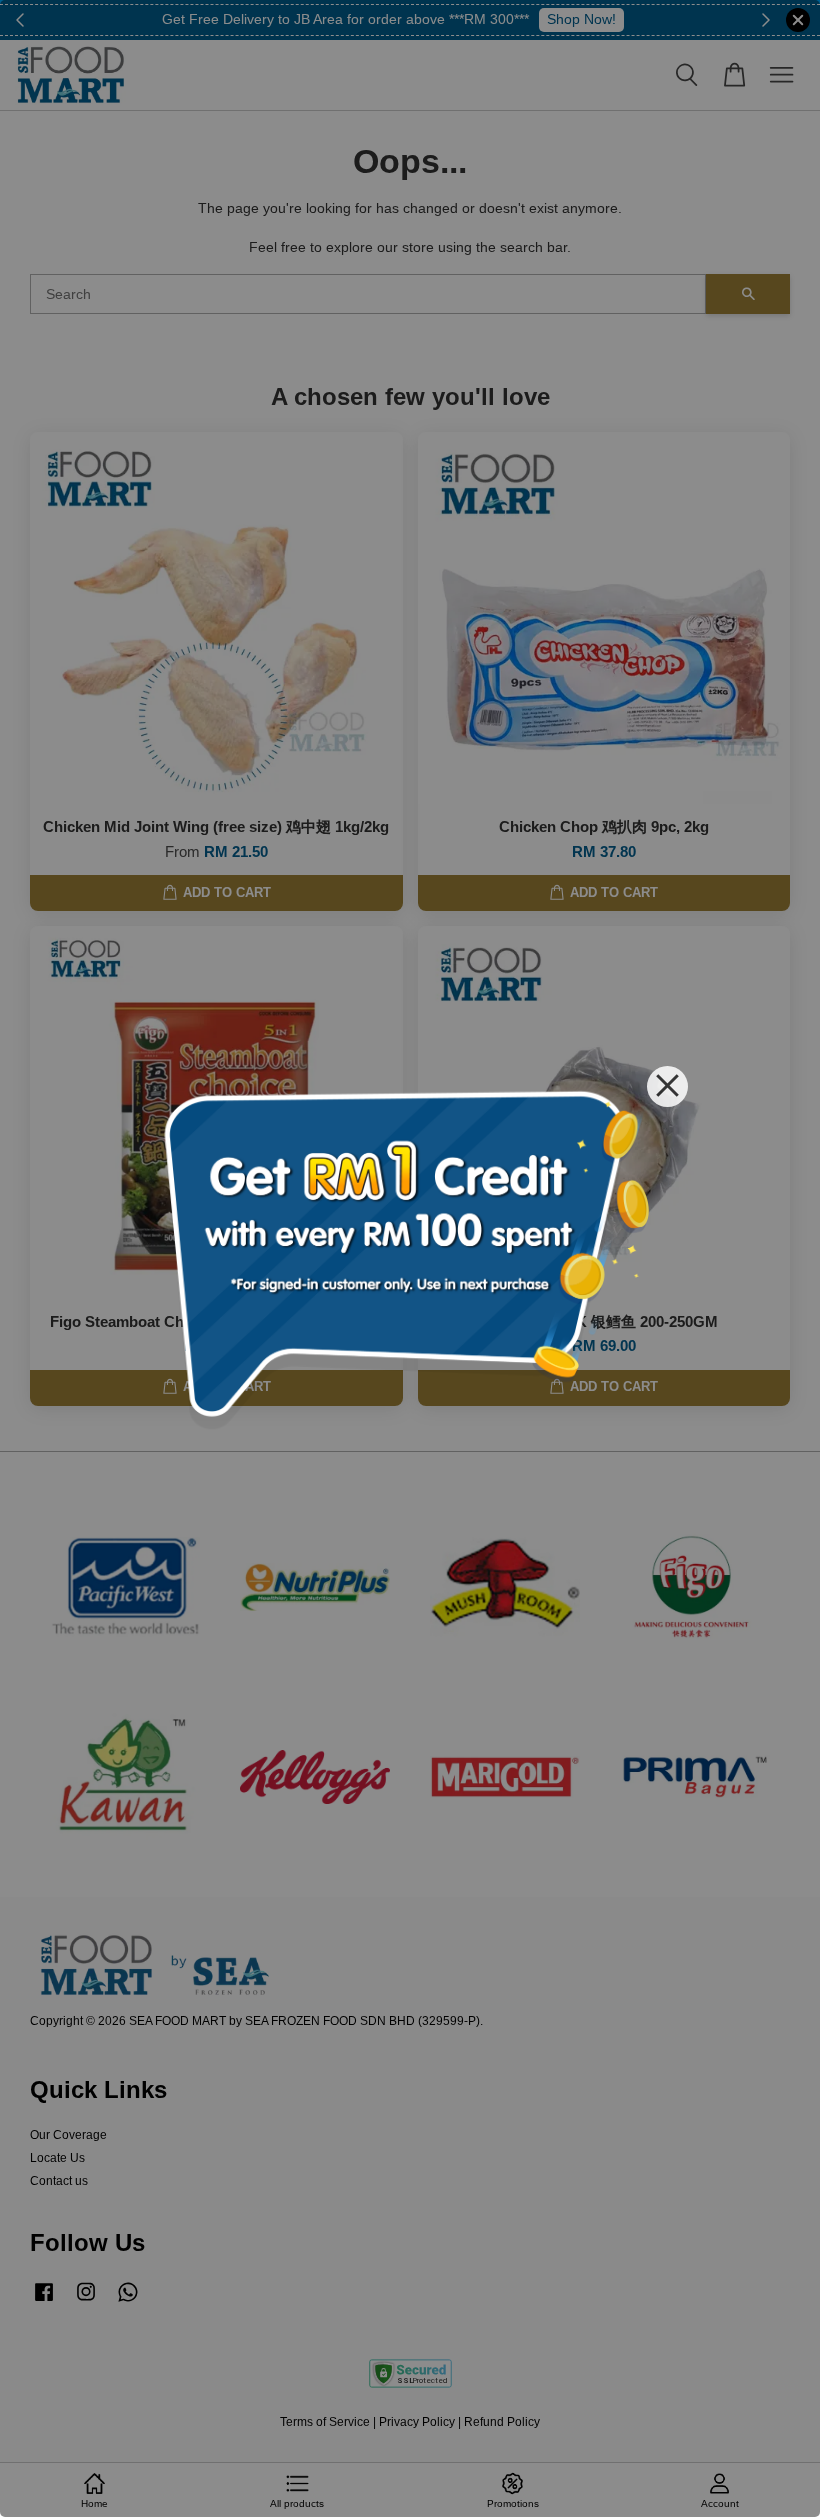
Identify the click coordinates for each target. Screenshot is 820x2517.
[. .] (410, 1258)
